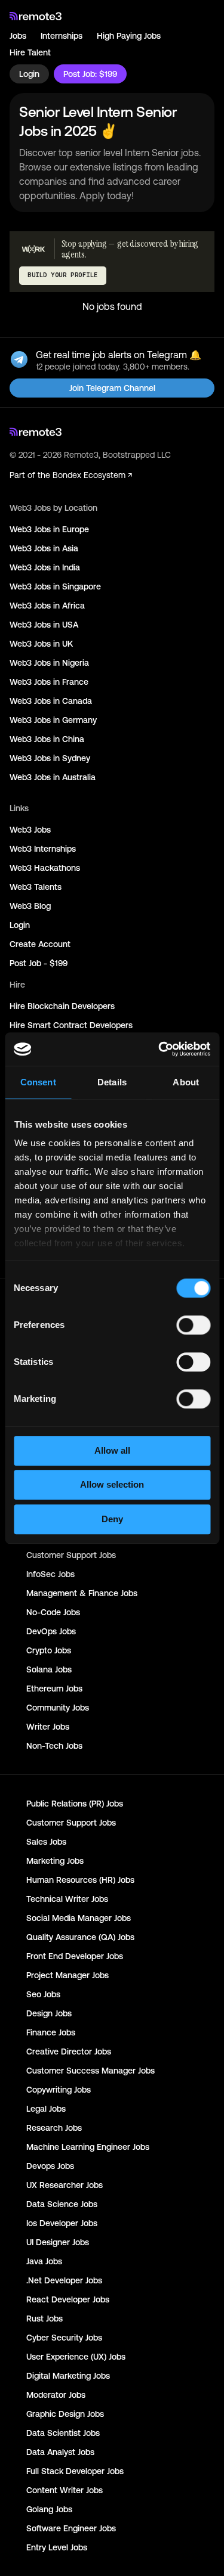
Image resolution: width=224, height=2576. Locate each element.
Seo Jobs (43, 1994)
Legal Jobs (46, 2109)
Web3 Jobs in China (47, 739)
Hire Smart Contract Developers (71, 1025)
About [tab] (186, 1082)
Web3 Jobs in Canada (51, 701)
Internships (62, 36)
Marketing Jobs (55, 1861)
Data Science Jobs (62, 2204)
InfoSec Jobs (50, 1574)
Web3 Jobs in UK (41, 644)
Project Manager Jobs (67, 1975)
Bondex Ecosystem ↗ (92, 475)
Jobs (18, 36)
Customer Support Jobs (71, 1555)
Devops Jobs (50, 2166)
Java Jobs (44, 2261)
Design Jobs (49, 2013)
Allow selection (112, 1484)
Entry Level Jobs (57, 2547)
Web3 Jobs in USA (44, 625)
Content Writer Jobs (65, 2490)
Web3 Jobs (30, 830)
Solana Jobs (49, 1669)
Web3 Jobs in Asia (44, 548)
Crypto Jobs (49, 1650)
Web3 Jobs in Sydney (50, 758)
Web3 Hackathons (45, 868)
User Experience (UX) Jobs (76, 2357)
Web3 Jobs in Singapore (55, 586)
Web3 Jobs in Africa (47, 606)
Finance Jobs (51, 2032)
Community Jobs (58, 1708)
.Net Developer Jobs (64, 2280)
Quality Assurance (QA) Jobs (80, 1937)
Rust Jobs (45, 2319)
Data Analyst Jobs (60, 2452)
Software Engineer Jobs (71, 2528)
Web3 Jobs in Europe (49, 529)
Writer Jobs (48, 1727)
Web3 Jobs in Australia (53, 777)
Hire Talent (30, 52)
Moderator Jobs (56, 2395)
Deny (112, 1519)
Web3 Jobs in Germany (53, 720)
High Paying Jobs (129, 36)
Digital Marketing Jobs (68, 2376)
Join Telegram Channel (112, 388)
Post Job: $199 (90, 74)
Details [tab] (112, 1082)
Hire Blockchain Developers (62, 1006)
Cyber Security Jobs (64, 2338)
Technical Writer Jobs (67, 1899)
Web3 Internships (43, 849)
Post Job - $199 (39, 963)
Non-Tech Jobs (54, 1746)
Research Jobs (54, 2128)
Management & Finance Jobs (82, 1593)
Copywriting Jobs (59, 2090)
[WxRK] (33, 249)
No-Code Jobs (53, 1612)
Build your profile (63, 275)
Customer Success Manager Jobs (90, 2071)
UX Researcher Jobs (65, 2185)
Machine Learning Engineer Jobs (88, 2147)
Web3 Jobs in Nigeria (49, 663)
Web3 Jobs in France (49, 682)
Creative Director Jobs (69, 2052)
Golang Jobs (49, 2509)
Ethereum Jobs (54, 1689)
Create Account (40, 944)
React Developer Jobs (68, 2299)
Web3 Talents (36, 887)
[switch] (193, 1327)
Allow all (112, 1450)
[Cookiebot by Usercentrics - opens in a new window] (159, 1049)
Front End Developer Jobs (75, 1956)
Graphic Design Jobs (65, 2414)
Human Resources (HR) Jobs (80, 1880)
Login (29, 74)
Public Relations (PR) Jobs (75, 1804)
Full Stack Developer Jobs (75, 2471)
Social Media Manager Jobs (79, 1918)
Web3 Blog (30, 906)
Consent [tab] (38, 1082)
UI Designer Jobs (58, 2242)
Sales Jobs (46, 1842)
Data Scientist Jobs (63, 2433)
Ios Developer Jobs (62, 2223)
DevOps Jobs (51, 1631)
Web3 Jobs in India (45, 567)
